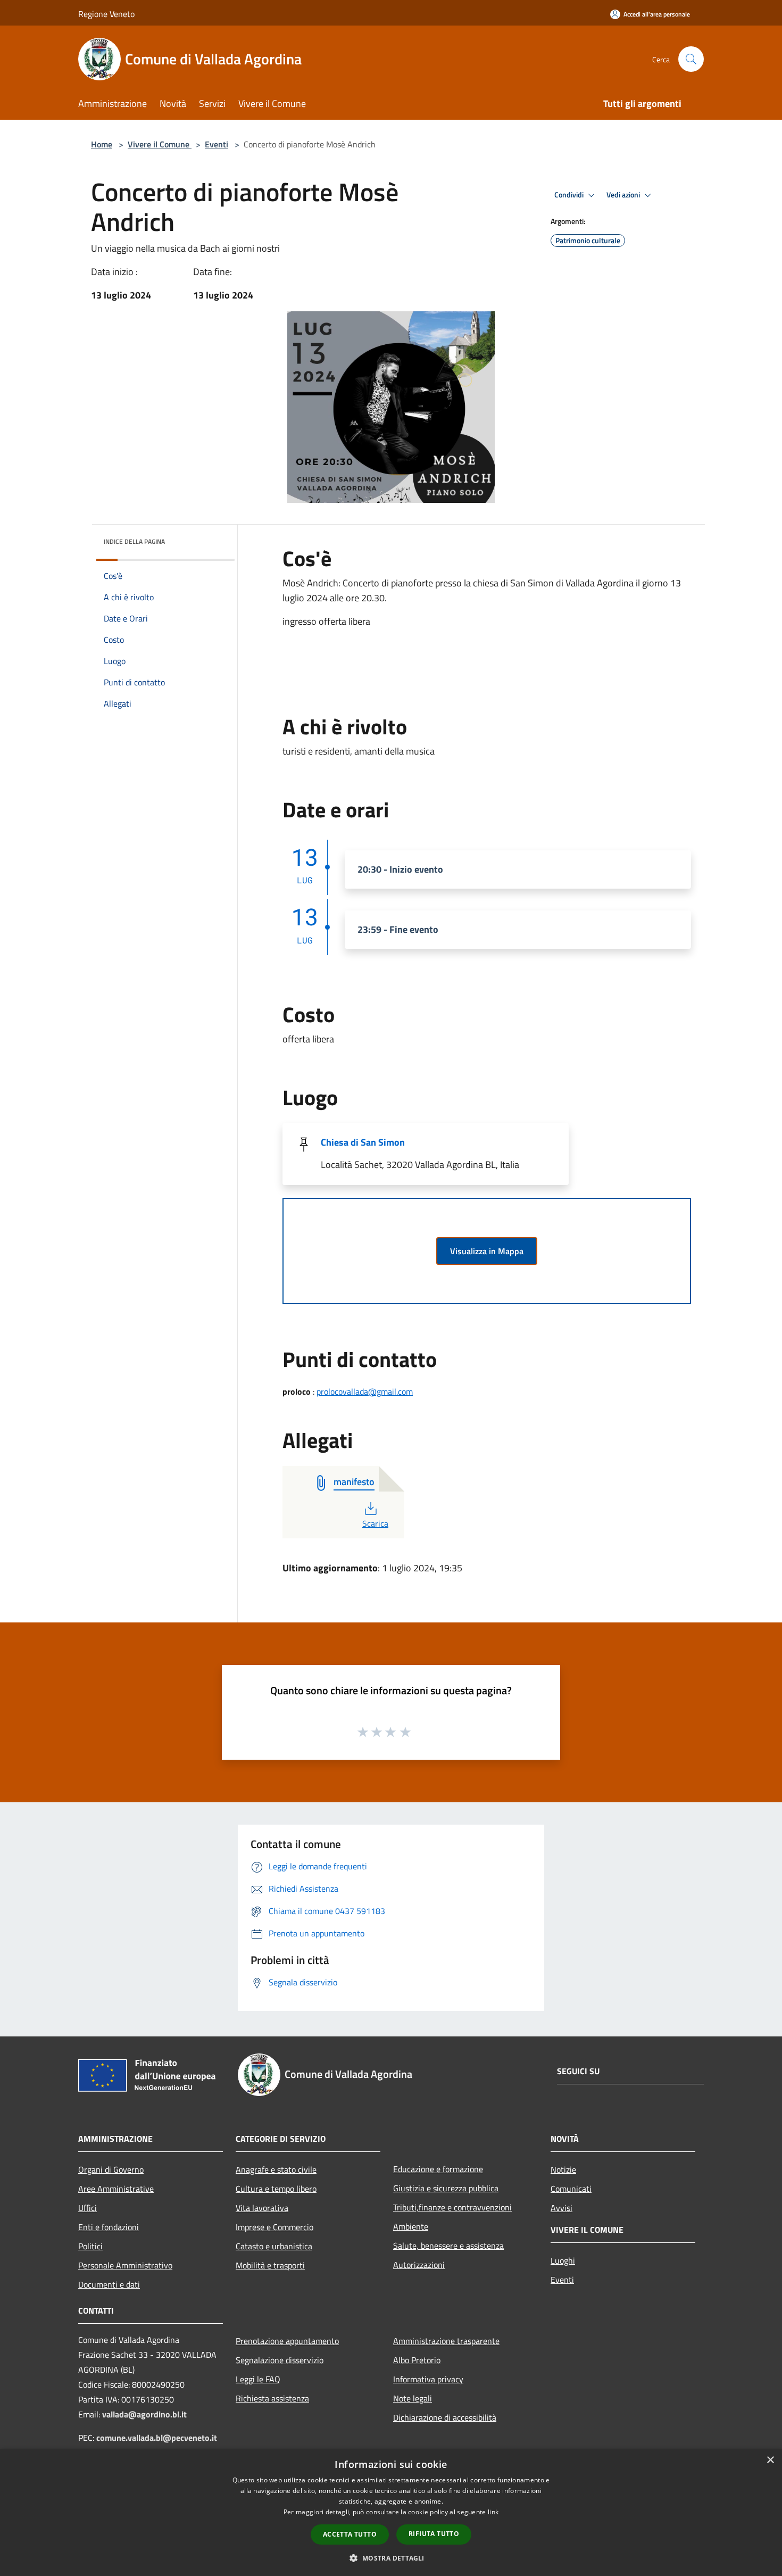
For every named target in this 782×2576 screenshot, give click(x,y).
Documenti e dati (109, 2284)
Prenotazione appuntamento (287, 2341)
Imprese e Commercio (274, 2227)
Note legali (413, 2398)
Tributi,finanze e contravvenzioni (452, 2207)
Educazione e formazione (438, 2169)
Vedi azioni (624, 195)
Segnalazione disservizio (280, 2360)
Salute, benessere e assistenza (448, 2246)
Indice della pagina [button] (134, 541)
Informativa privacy (428, 2379)
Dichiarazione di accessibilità (445, 2417)
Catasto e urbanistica (274, 2246)
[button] (391, 2558)
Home (102, 144)
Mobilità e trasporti (270, 2265)
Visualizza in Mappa (487, 1251)
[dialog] (391, 2512)
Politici (90, 2246)
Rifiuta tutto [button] (434, 2534)
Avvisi (561, 2208)
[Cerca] (691, 59)
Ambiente (411, 2226)
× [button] (770, 2460)
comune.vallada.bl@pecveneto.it (157, 2438)
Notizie (563, 2169)
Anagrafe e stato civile (276, 2169)
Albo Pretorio (417, 2360)
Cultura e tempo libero (276, 2189)
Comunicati (571, 2189)
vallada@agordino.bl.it (144, 2414)
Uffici (88, 2208)
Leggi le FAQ (258, 2379)
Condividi (570, 195)
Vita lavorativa (262, 2208)
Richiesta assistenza (272, 2398)
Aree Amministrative (116, 2189)
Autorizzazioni (419, 2265)
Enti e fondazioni (109, 2227)
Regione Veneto (106, 14)
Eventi (217, 144)
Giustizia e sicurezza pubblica (446, 2188)
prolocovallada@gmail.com (365, 1391)
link (493, 2512)
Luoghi (563, 2260)
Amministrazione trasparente (446, 2341)
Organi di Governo (111, 2169)
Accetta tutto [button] (350, 2534)
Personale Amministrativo (125, 2265)
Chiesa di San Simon (363, 1142)
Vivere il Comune (160, 144)
